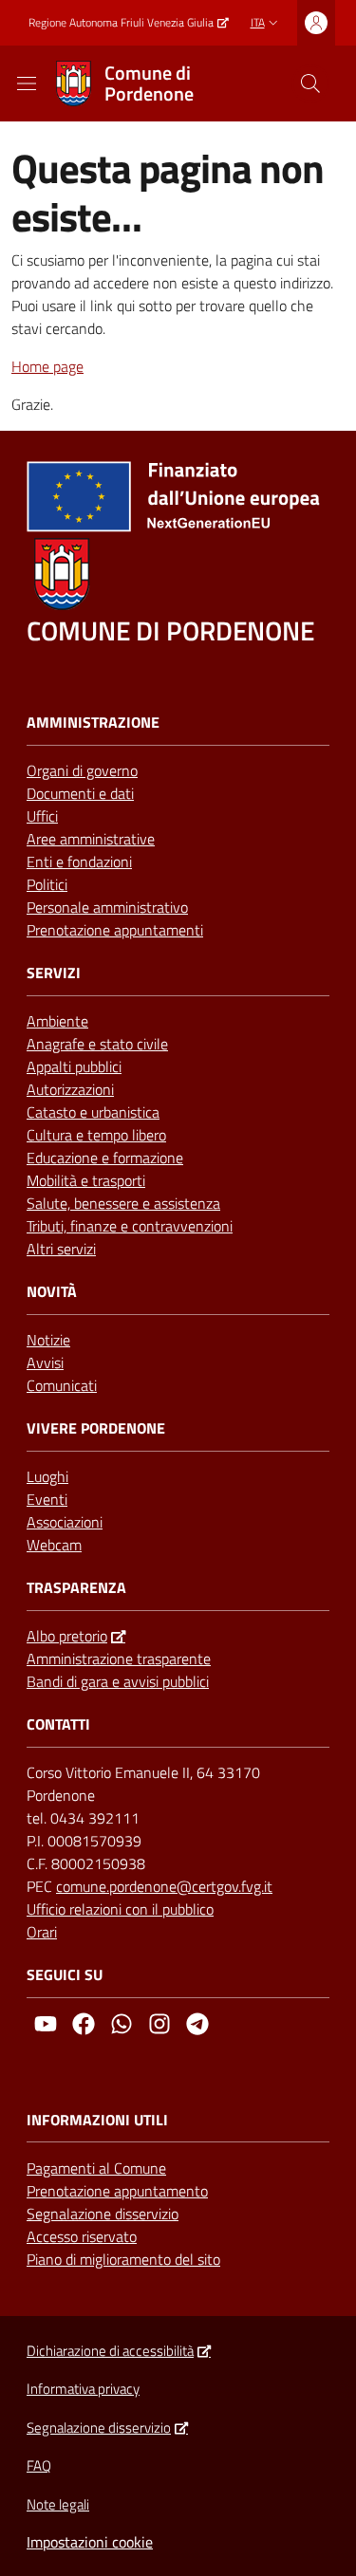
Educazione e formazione (105, 1158)
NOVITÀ (52, 1292)
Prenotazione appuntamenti (115, 930)
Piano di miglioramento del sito (123, 2259)
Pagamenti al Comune (96, 2168)
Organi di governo (82, 770)
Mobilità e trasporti (86, 1180)
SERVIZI (54, 973)
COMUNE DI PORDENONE (170, 630)
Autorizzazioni (70, 1089)
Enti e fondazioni (79, 862)
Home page (47, 366)
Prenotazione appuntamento (117, 2191)
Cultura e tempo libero (96, 1135)
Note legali (58, 2504)
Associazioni (65, 1522)
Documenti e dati (80, 793)
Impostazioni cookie (90, 2542)
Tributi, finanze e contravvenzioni (130, 1226)
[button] (310, 83)
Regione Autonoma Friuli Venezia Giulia (121, 23)
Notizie (48, 1340)
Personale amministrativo (107, 907)
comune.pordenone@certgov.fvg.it (164, 1886)
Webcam (54, 1545)
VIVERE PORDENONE (96, 1428)
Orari (42, 1932)
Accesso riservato (82, 2236)
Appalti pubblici (74, 1066)
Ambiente (57, 1021)
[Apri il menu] (27, 83)
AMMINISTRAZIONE (93, 723)
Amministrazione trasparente (119, 1659)
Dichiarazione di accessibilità (110, 2351)
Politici (47, 884)
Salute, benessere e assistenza (123, 1203)
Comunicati (62, 1385)
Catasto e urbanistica (93, 1112)
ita (258, 22)
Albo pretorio (67, 1636)
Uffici (42, 816)
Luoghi (47, 1476)
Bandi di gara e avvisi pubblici (118, 1681)
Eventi (47, 1499)
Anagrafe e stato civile (97, 1044)
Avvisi (45, 1362)
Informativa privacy (83, 2389)
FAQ (39, 2465)
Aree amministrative (91, 839)
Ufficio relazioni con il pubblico (120, 1909)
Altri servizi (61, 1249)
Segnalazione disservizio (103, 2214)
